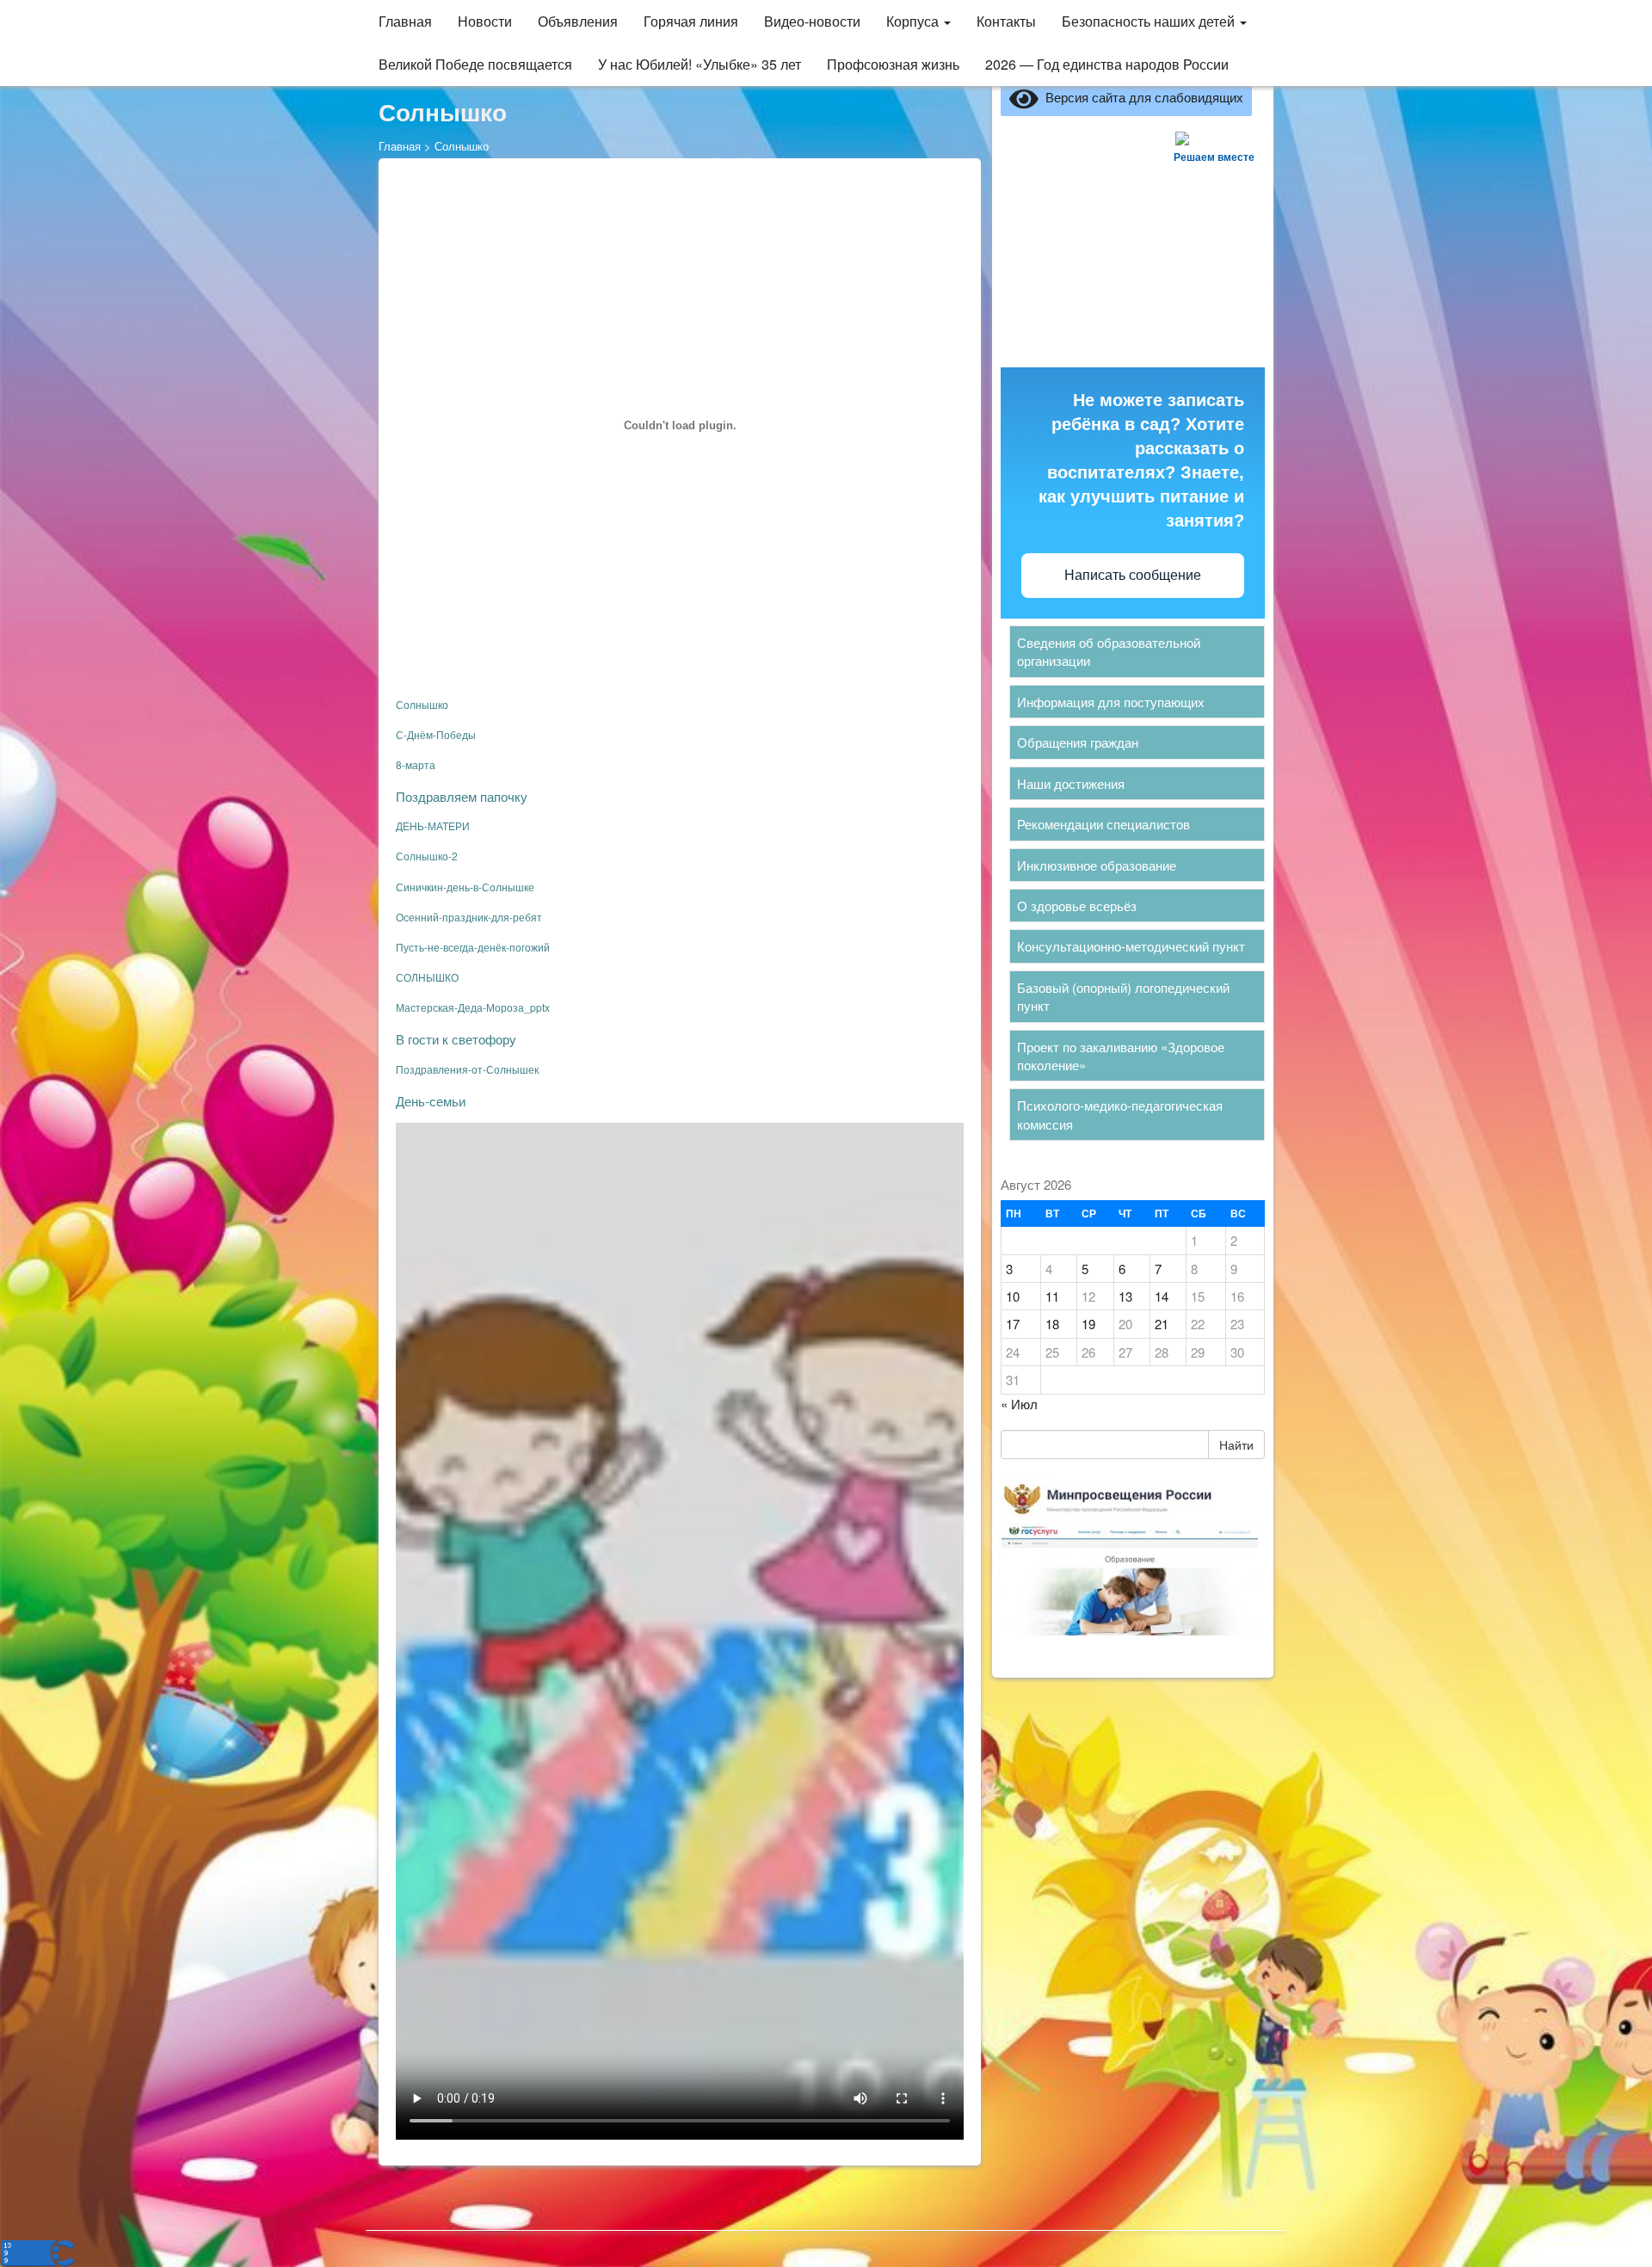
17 (1013, 1324)
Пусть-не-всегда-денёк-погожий (473, 947)
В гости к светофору (456, 1039)
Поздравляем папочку (462, 796)
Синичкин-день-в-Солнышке (465, 887)
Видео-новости (812, 21)
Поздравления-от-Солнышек (467, 1069)
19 (1088, 1324)
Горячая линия (691, 21)
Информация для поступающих (1111, 702)
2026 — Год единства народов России (1107, 64)
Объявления (578, 21)
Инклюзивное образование (1097, 865)
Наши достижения (1071, 783)
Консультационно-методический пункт (1131, 946)
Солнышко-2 (427, 856)
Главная (405, 21)
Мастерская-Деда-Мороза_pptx (473, 1007)
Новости (485, 21)
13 (1125, 1296)
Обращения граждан (1078, 742)
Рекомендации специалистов (1103, 824)
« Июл (1019, 1404)
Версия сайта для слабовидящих (1141, 97)
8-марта (416, 764)
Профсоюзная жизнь (893, 64)
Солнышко (422, 704)
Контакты (1006, 21)
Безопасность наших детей (1150, 21)
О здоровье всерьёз (1077, 906)
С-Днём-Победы (436, 734)
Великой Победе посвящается (475, 64)
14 (1162, 1296)
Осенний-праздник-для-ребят (469, 917)
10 (1013, 1296)
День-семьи (431, 1101)
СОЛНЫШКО (427, 977)
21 (1162, 1324)
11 (1052, 1296)
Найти (1236, 1445)
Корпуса (914, 21)
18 (1052, 1324)
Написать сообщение (1133, 575)
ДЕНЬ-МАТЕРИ (433, 825)
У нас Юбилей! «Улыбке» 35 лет (700, 64)
